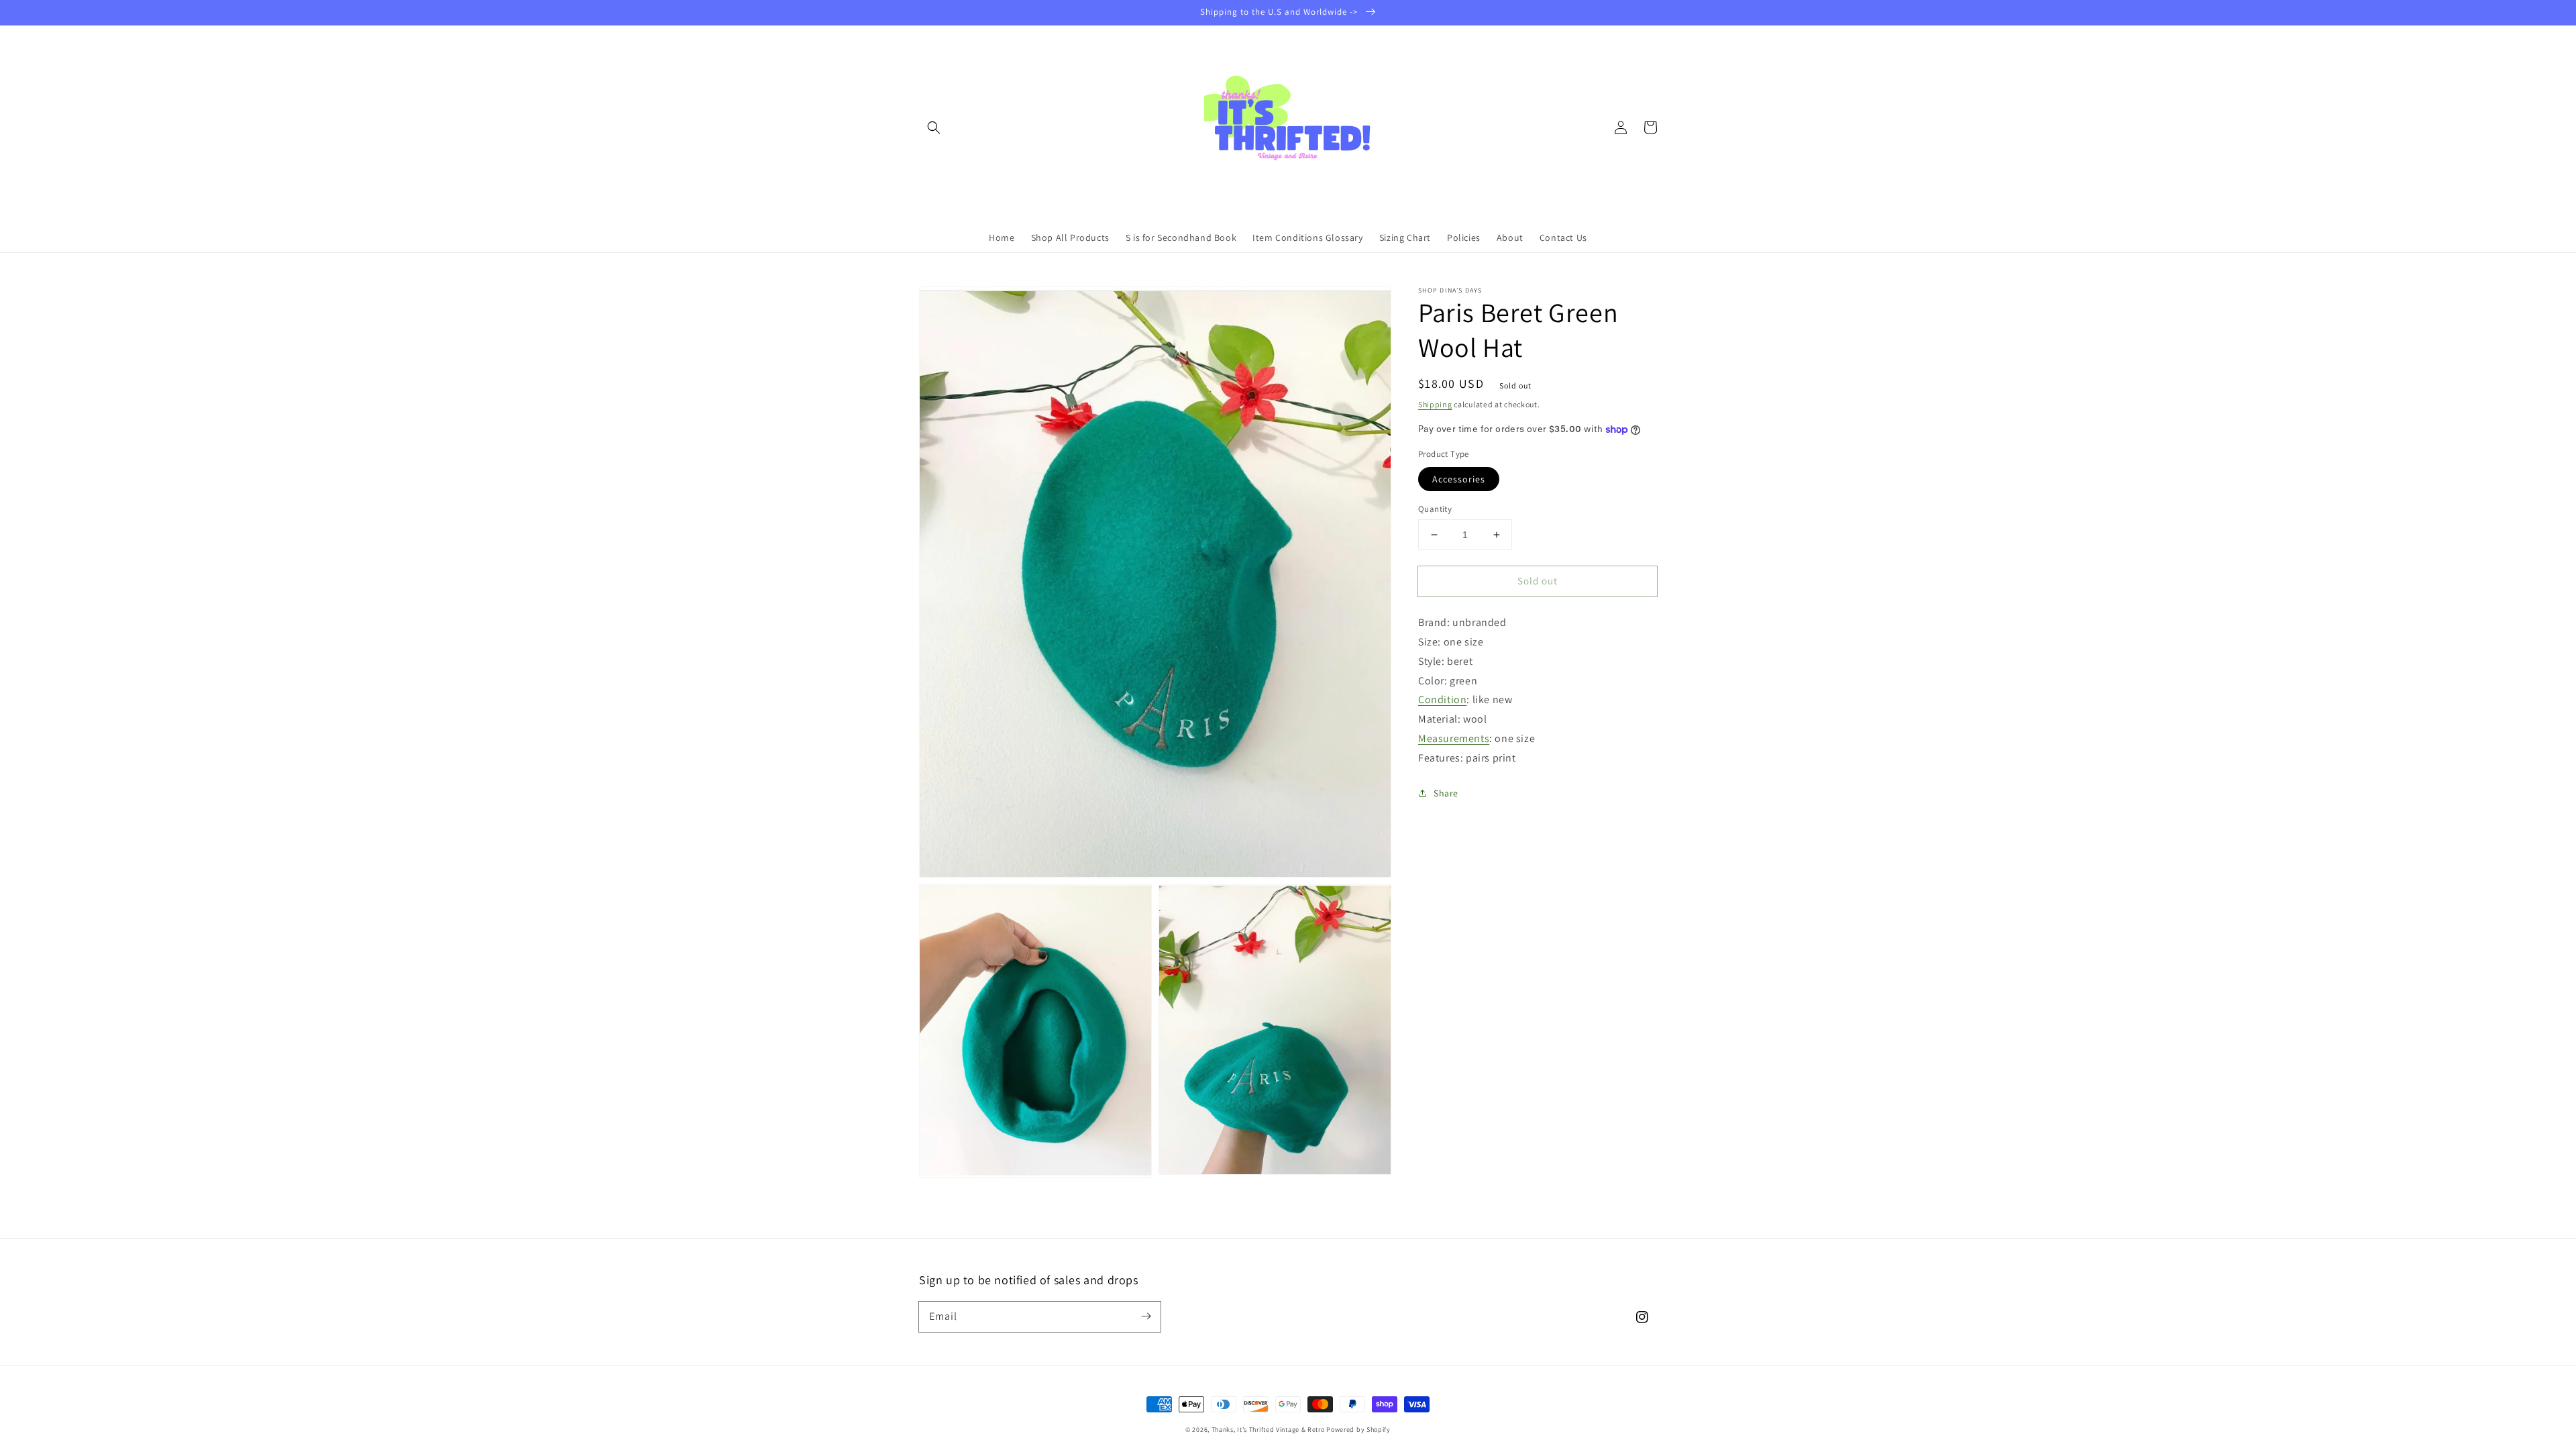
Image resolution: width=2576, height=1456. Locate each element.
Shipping (1435, 404)
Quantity (1435, 509)
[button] (934, 127)
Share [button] (1446, 793)
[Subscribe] (1146, 1316)
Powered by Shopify (1358, 1429)
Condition (1442, 699)
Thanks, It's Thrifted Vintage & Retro (1268, 1429)
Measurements (1454, 738)
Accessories (1459, 479)
